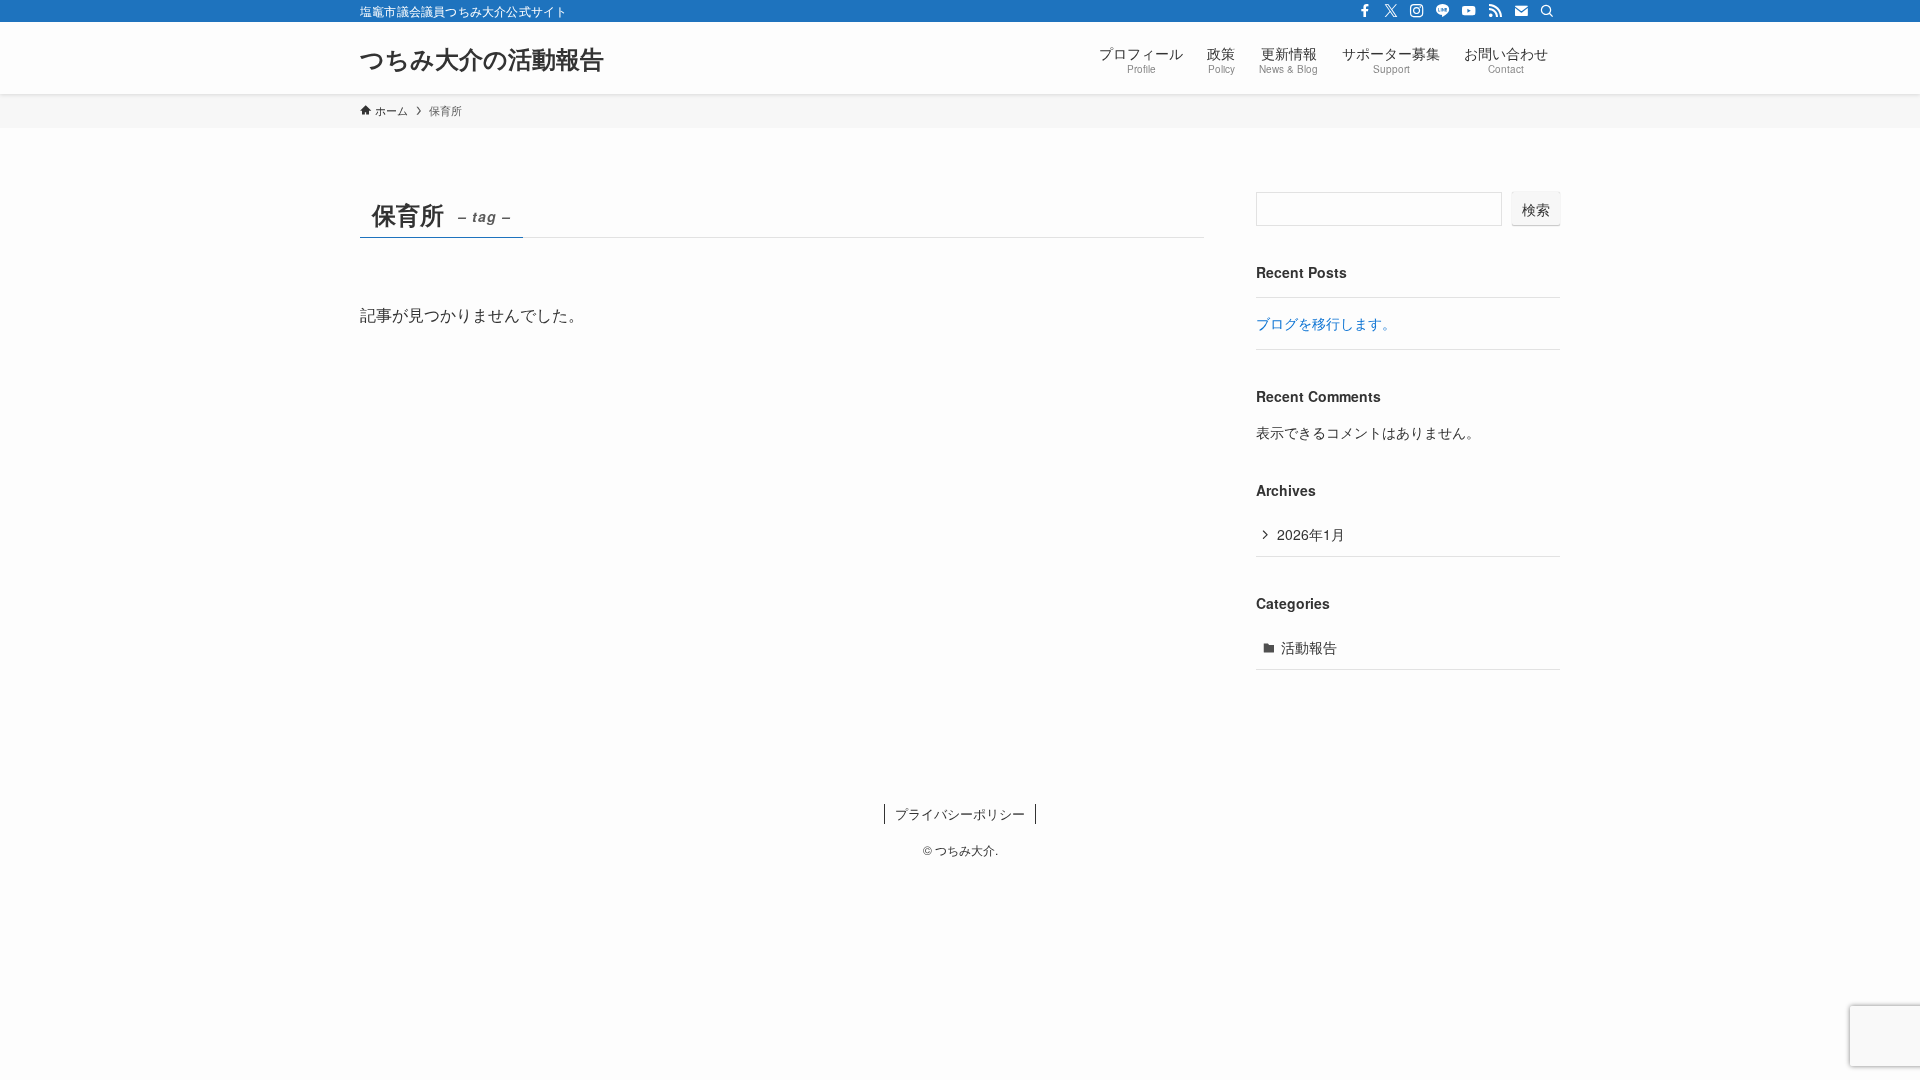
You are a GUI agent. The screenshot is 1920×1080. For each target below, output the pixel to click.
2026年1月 (1311, 534)
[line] (1443, 11)
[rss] (1495, 11)
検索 (1536, 209)
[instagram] (1417, 11)
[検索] (1547, 11)
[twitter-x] (1391, 11)
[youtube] (1469, 11)
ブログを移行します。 (1326, 323)
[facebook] (1365, 11)
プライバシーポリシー (960, 813)
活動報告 (1309, 647)
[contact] (1521, 11)
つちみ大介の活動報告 (482, 58)
